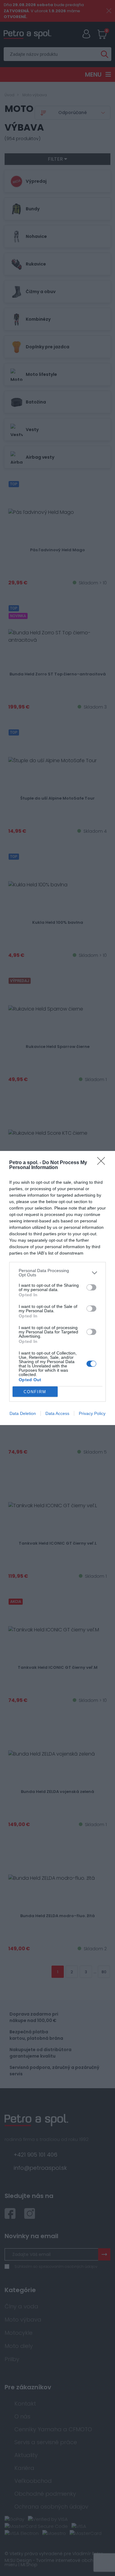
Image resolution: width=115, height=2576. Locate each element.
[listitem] (57, 1273)
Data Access (57, 1413)
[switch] (91, 1287)
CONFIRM (35, 1392)
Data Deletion (23, 1413)
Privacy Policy (92, 1413)
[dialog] (57, 1288)
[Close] (103, 1163)
